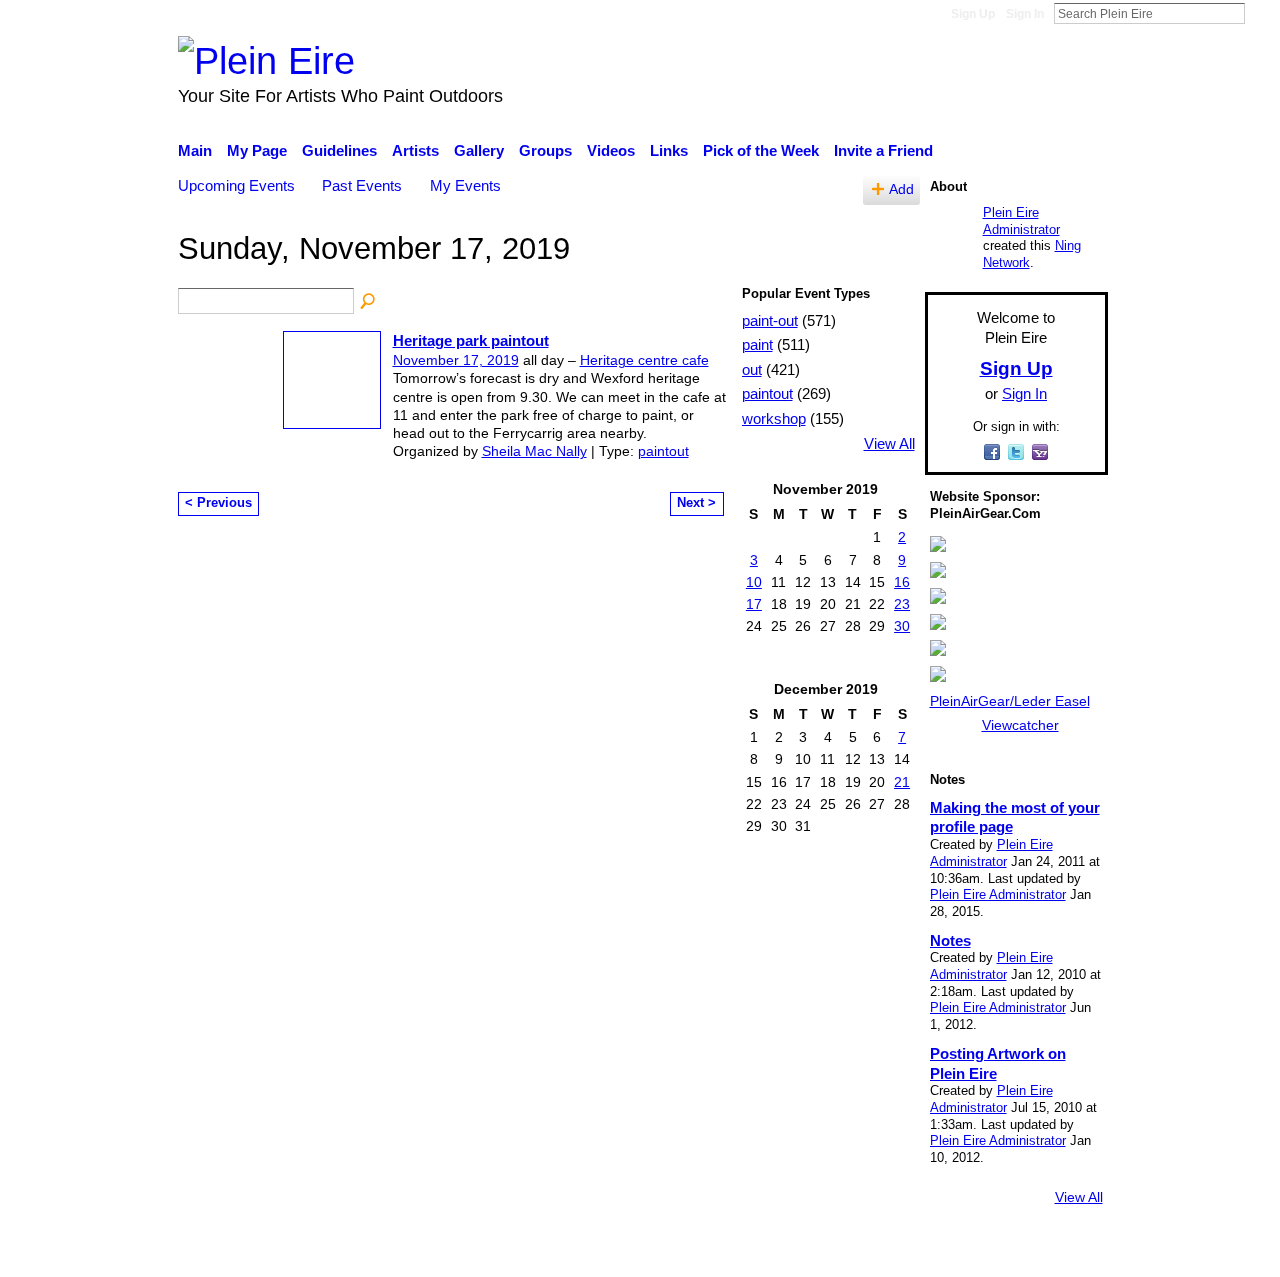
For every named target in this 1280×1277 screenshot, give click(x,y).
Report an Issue (925, 1252)
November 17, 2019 (456, 360)
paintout (663, 451)
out (752, 369)
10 (754, 582)
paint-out (770, 320)
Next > (696, 502)
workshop (774, 418)
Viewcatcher (1020, 725)
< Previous (218, 502)
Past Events (362, 185)
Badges (828, 1252)
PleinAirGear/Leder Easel (1010, 701)
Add (901, 189)
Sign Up (973, 14)
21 (902, 782)
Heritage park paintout (471, 340)
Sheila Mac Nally (534, 451)
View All (889, 444)
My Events (465, 185)
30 (902, 626)
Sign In (1025, 14)
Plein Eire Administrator (1021, 221)
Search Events (369, 302)
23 (902, 604)
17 (754, 604)
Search (1261, 13)
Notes (950, 940)
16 (902, 582)
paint (757, 344)
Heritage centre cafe (644, 360)
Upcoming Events (236, 185)
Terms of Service (1052, 1252)
